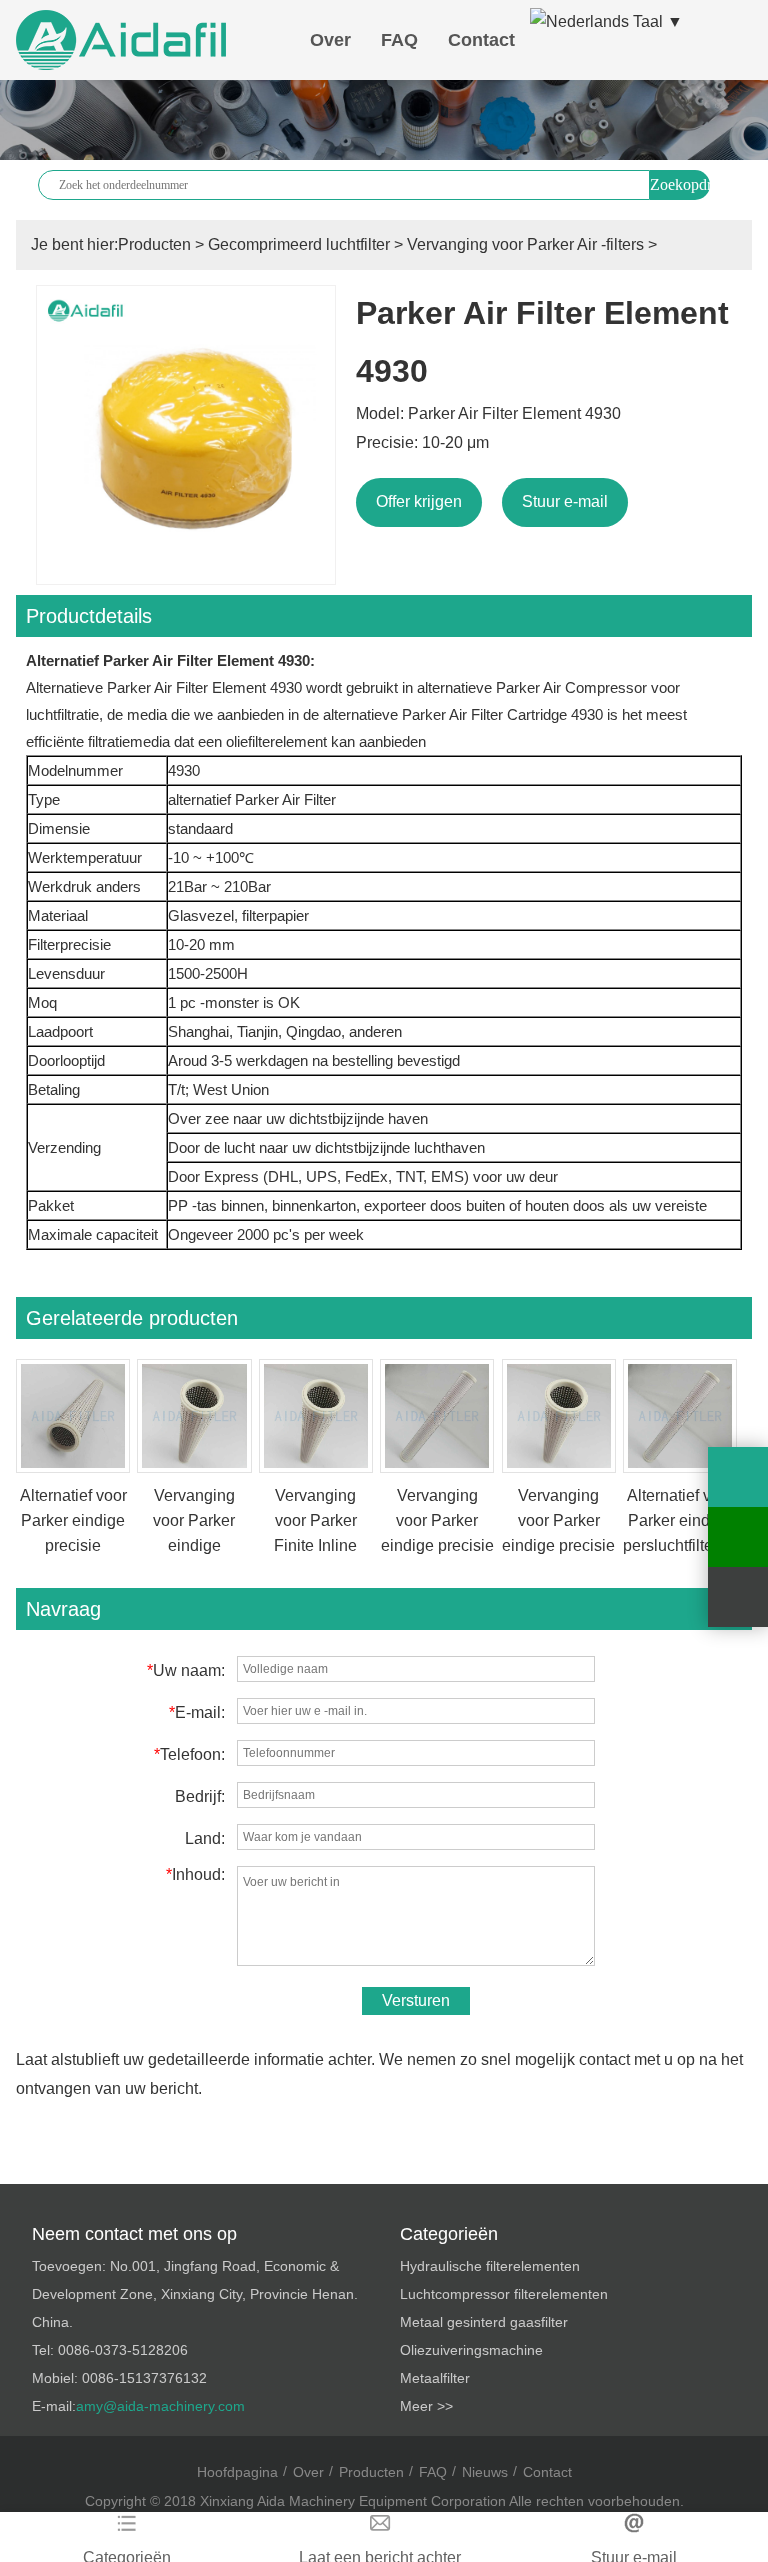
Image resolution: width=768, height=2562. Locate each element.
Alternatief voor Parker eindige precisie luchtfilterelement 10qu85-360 (76, 1545)
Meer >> (426, 2406)
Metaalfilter (435, 2378)
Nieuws (485, 2472)
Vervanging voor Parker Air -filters (525, 244)
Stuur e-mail (565, 501)
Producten (154, 244)
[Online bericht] (738, 1477)
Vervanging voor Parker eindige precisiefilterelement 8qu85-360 (208, 1545)
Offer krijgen (419, 501)
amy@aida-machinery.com (160, 2406)
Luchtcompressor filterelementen (504, 2294)
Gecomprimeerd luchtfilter (299, 244)
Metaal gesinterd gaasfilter (484, 2322)
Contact (481, 40)
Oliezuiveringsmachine (471, 2350)
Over (330, 40)
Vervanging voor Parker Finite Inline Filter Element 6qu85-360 (315, 1545)
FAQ (399, 40)
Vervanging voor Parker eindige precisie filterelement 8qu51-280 (558, 1545)
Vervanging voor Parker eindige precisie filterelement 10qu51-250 (437, 1545)
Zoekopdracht (680, 184)
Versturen (416, 2000)
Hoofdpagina (237, 2472)
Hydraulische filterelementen (490, 2266)
